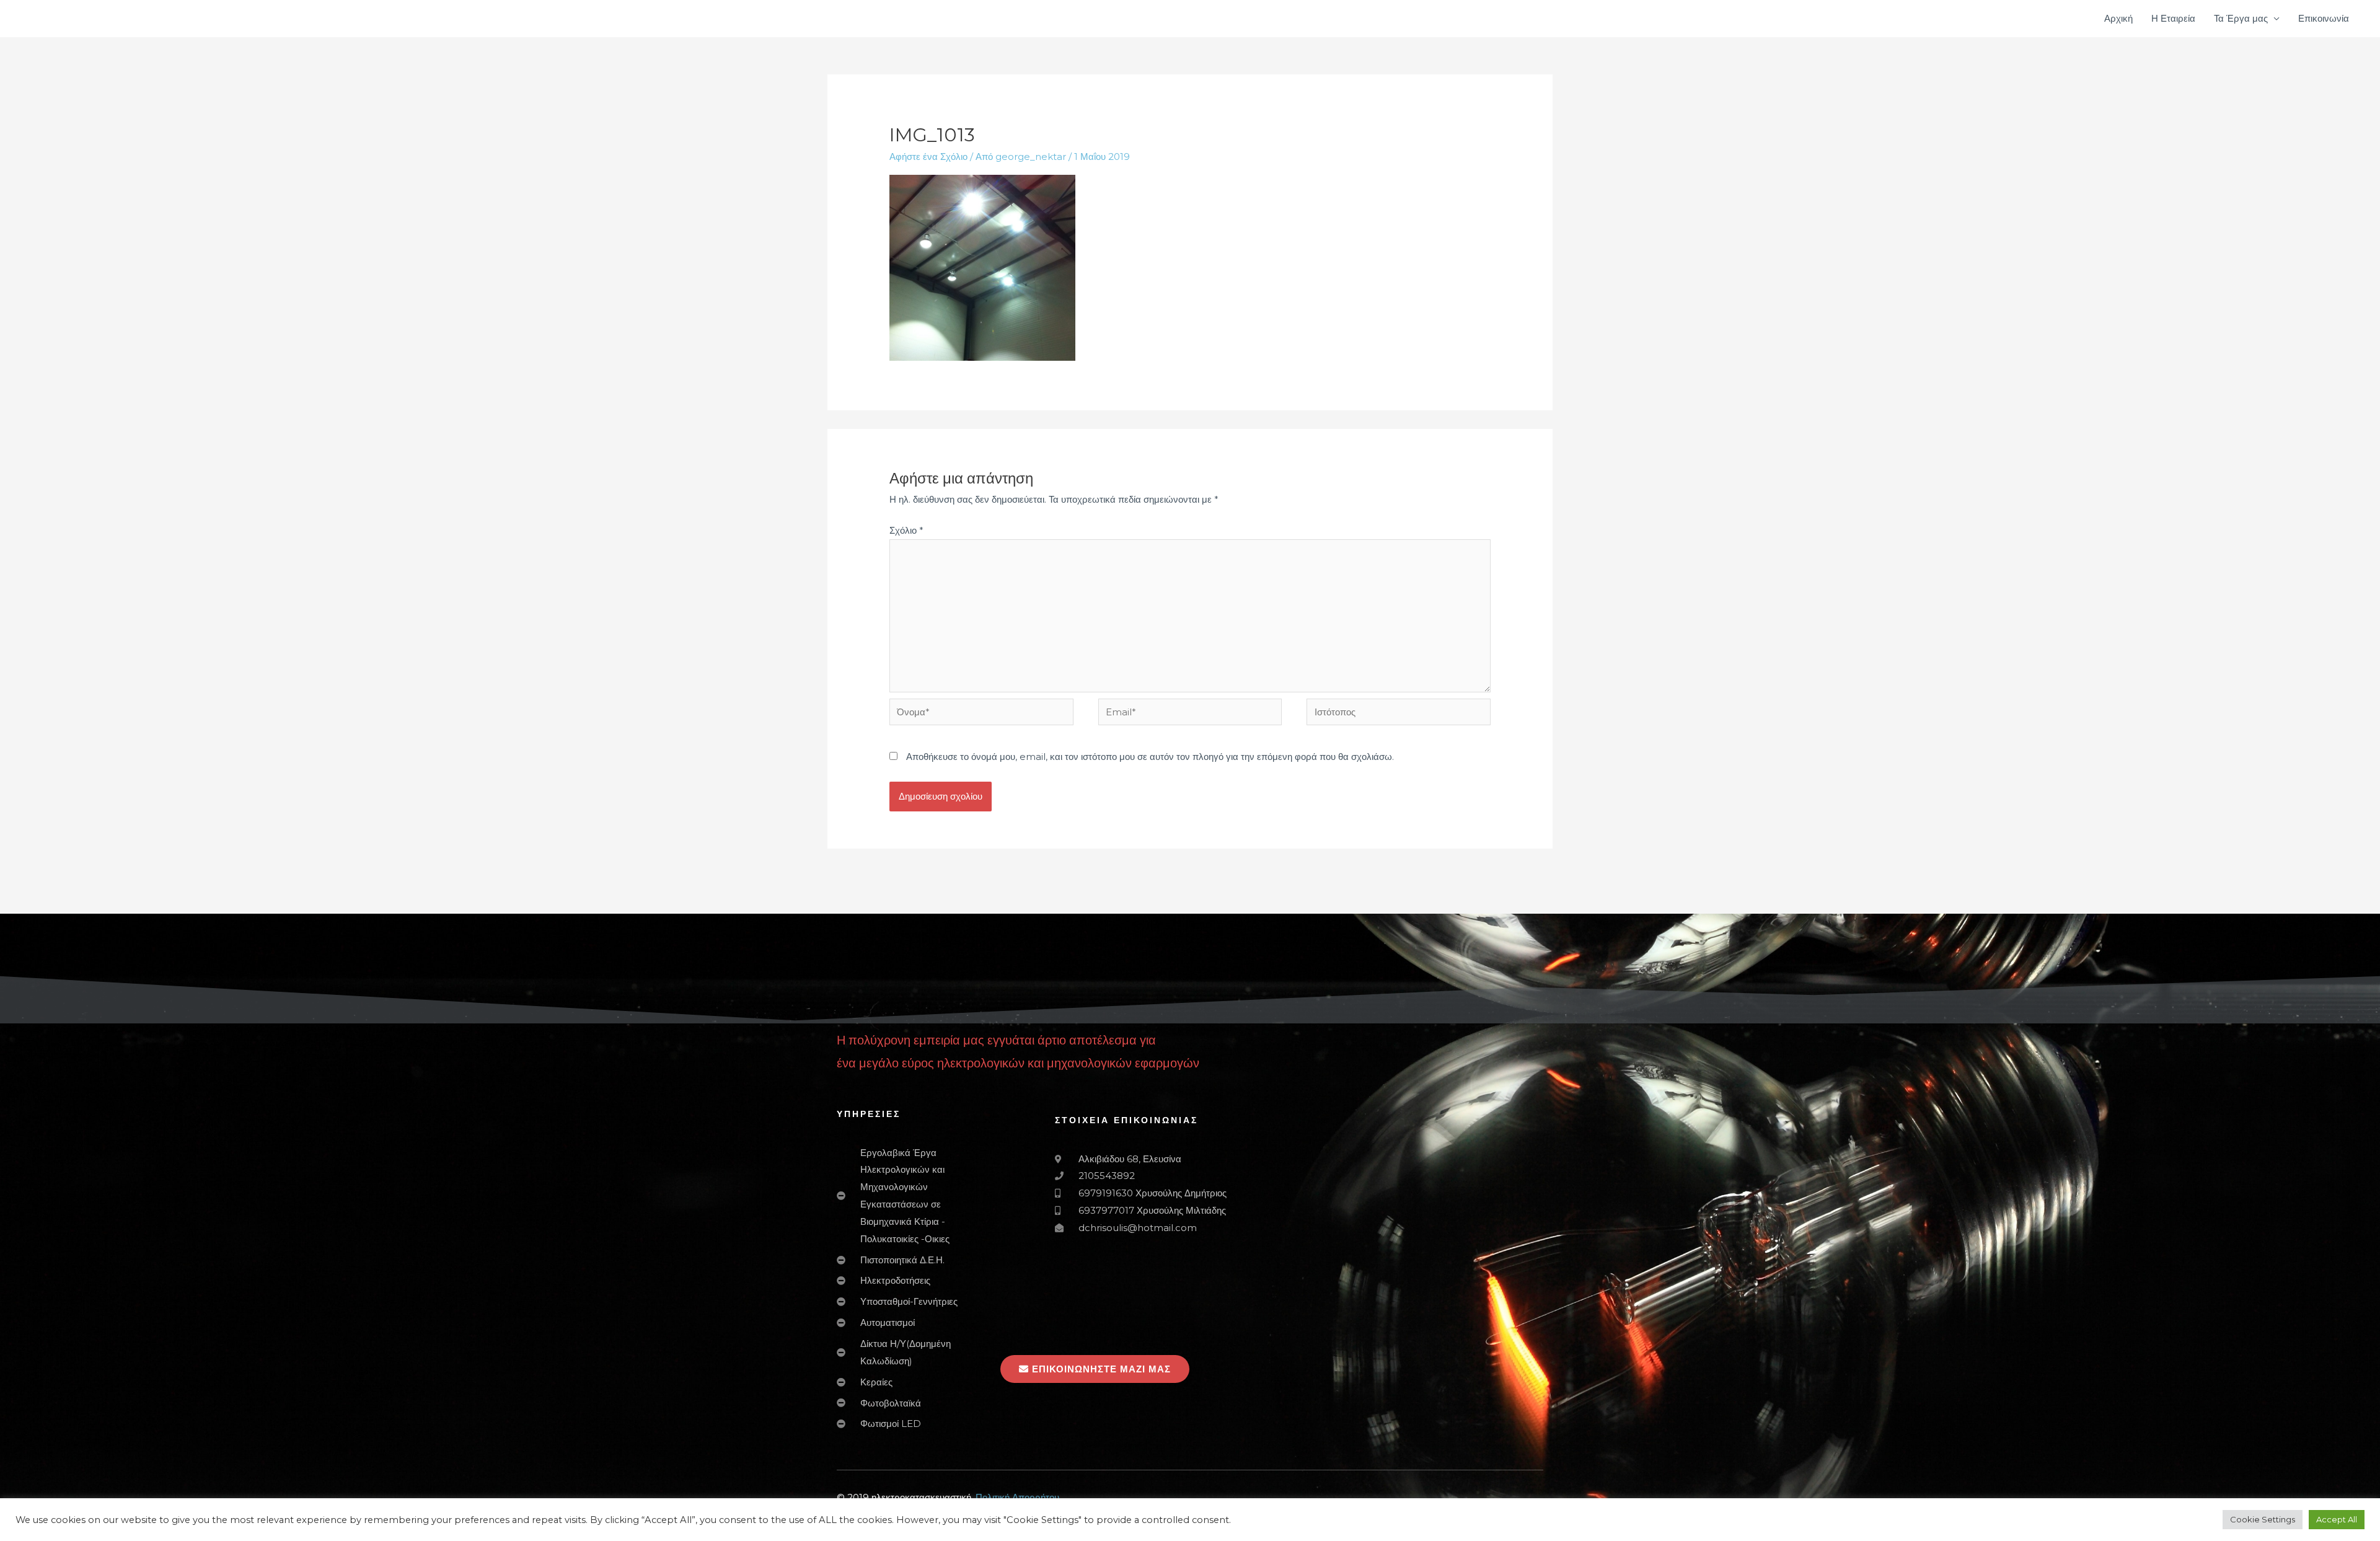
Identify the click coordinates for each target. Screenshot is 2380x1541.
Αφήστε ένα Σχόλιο (928, 157)
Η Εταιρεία (2173, 18)
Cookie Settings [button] (2263, 1519)
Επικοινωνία (2324, 18)
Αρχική (2118, 18)
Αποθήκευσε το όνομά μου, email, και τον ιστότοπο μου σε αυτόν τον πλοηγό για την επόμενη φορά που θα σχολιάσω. (1150, 757)
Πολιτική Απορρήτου (1017, 1497)
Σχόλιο (906, 530)
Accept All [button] (2337, 1519)
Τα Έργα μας (2241, 18)
